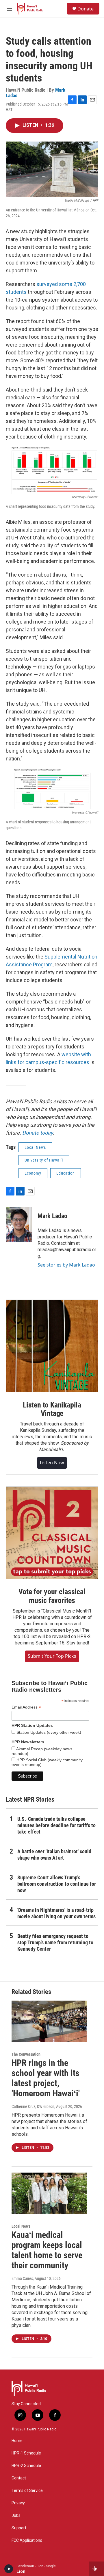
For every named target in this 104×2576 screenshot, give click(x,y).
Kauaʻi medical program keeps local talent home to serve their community (47, 2250)
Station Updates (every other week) (48, 1732)
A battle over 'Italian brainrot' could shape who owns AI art (54, 1855)
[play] (9, 2569)
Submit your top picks (52, 1656)
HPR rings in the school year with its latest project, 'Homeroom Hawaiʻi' (46, 2078)
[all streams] (96, 2569)
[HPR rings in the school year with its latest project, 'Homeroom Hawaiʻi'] (49, 2022)
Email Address (26, 1707)
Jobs (16, 2516)
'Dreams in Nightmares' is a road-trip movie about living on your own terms (56, 1913)
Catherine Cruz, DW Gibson (33, 2106)
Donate (86, 9)
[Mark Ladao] (19, 1224)
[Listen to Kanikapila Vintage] (52, 1346)
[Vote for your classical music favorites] (52, 1533)
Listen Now (52, 1463)
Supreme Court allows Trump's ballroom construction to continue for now (57, 1884)
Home (17, 2441)
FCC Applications (27, 2540)
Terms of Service (27, 2491)
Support (19, 2528)
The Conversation (26, 2054)
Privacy (18, 2503)
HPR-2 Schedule (26, 2466)
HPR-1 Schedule (26, 2453)
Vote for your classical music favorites (52, 1596)
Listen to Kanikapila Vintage (52, 1409)
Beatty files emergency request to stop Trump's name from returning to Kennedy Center (55, 1942)
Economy (33, 1173)
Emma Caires (22, 2278)
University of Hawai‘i (44, 1160)
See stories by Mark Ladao (66, 1265)
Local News (35, 1147)
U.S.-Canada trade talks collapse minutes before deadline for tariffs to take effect (56, 1825)
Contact (19, 2478)
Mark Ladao (52, 1216)
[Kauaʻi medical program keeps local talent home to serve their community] (49, 2194)
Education (66, 1173)
